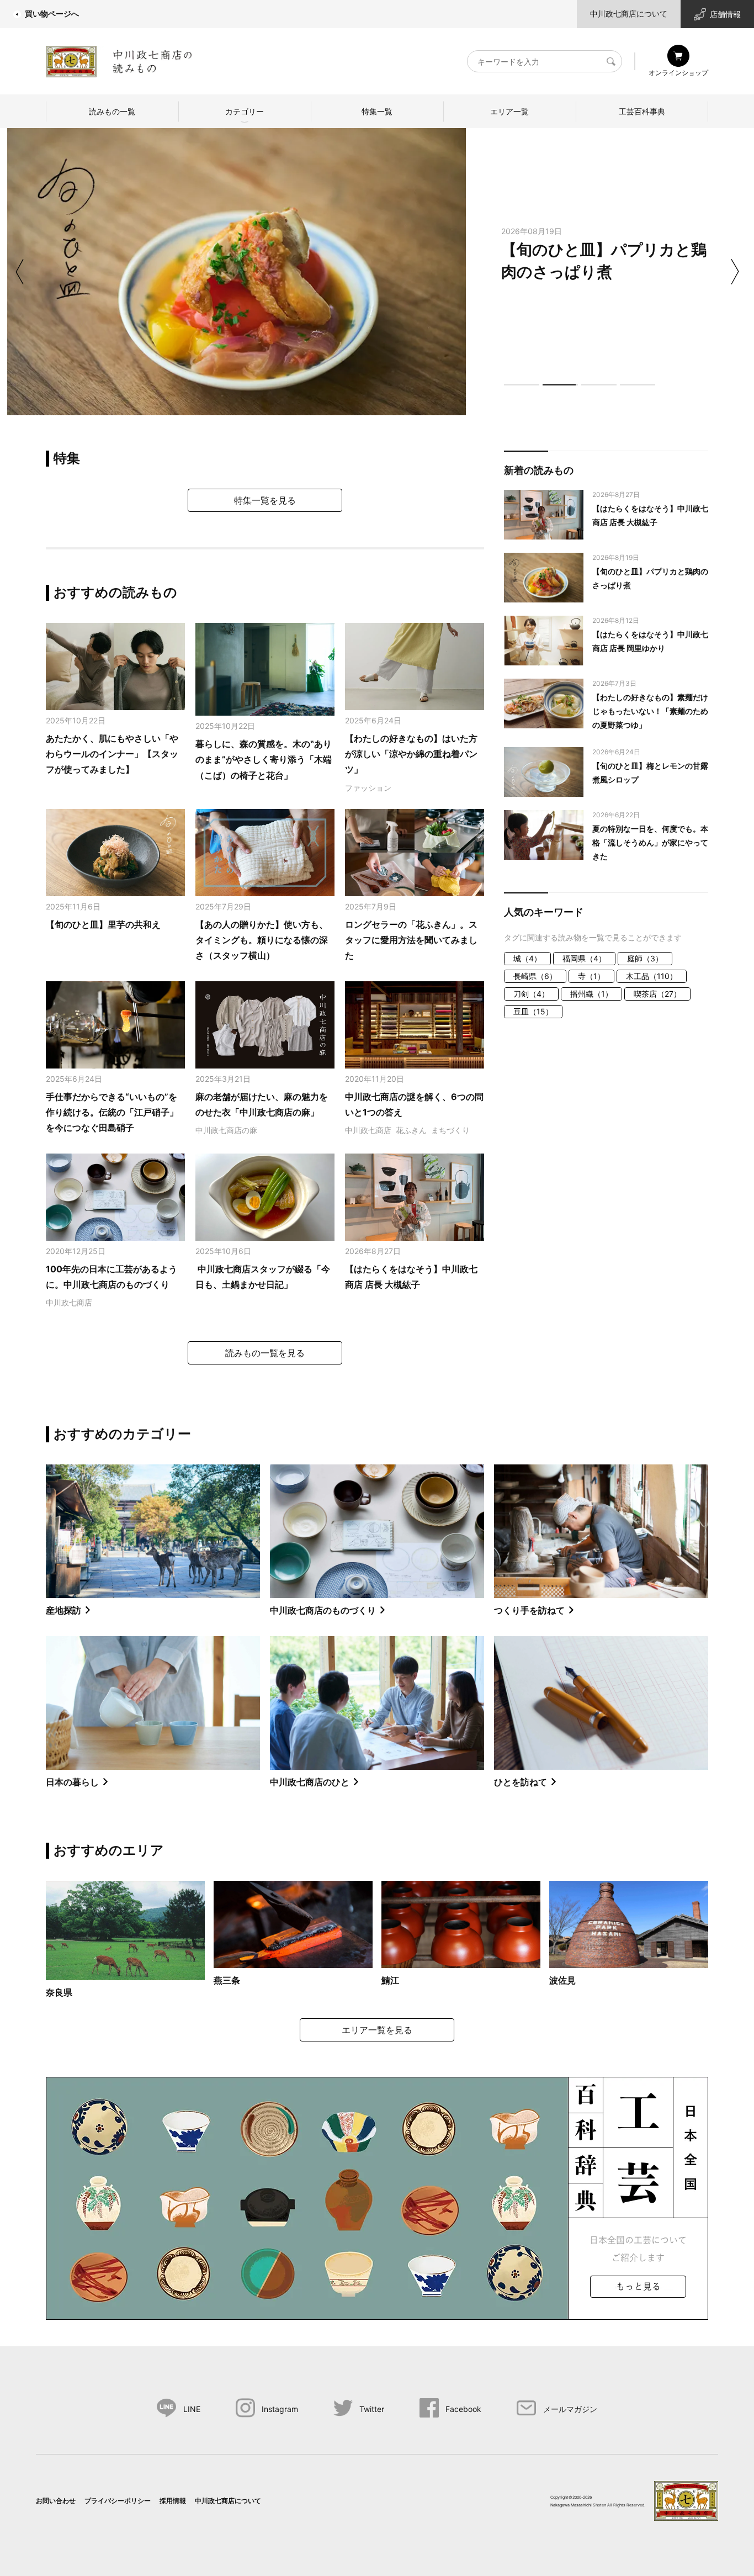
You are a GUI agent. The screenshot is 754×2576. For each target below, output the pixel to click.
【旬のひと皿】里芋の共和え (103, 924)
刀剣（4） (531, 994)
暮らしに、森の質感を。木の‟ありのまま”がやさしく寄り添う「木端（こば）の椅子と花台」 (264, 760)
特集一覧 (377, 111)
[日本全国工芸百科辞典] (377, 2197)
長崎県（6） (535, 976)
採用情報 (173, 2501)
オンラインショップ (678, 73)
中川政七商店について (629, 14)
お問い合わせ (56, 2501)
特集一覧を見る (265, 500)
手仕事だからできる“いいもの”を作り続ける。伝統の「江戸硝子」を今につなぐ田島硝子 (112, 1112)
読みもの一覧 (112, 111)
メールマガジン (570, 2409)
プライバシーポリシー (118, 2501)
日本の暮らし (72, 1782)
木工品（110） (652, 976)
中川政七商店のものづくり (323, 1610)
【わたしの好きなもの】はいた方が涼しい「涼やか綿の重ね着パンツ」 (411, 754)
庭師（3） (645, 958)
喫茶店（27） (657, 994)
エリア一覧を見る (377, 2030)
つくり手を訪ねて (529, 1610)
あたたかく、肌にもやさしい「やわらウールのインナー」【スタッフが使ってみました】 (112, 754)
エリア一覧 (509, 111)
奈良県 (59, 1992)
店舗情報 (725, 14)
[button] (522, 385)
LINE (192, 2409)
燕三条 (227, 1980)
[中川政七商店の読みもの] (119, 59)
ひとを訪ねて (521, 1782)
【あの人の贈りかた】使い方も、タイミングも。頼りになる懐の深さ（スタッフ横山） (262, 940)
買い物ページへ (52, 14)
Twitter (372, 2409)
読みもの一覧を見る (265, 1353)
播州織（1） (591, 994)
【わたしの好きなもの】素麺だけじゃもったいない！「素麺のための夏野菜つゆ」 (650, 711)
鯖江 (390, 1980)
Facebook (463, 2409)
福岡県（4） (584, 958)
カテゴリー (245, 111)
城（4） (527, 958)
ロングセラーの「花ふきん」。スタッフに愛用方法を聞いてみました (411, 940)
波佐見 (562, 1980)
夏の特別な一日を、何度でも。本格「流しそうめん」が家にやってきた (650, 842)
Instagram (280, 2409)
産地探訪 (63, 1610)
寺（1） (591, 976)
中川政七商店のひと (310, 1782)
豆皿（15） (533, 1011)
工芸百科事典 (642, 111)
